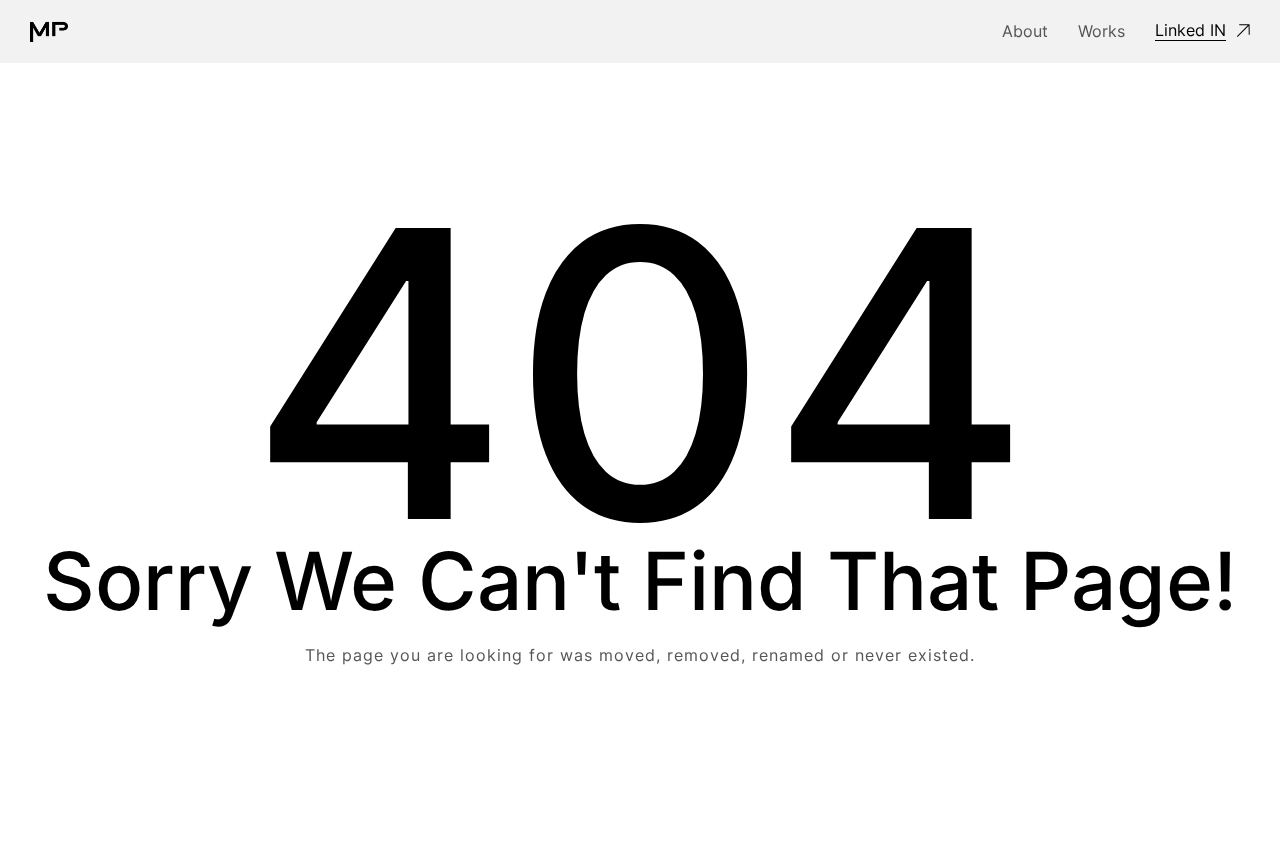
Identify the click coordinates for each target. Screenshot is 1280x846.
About (1025, 31)
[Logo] (49, 32)
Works (1101, 31)
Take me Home (640, 735)
